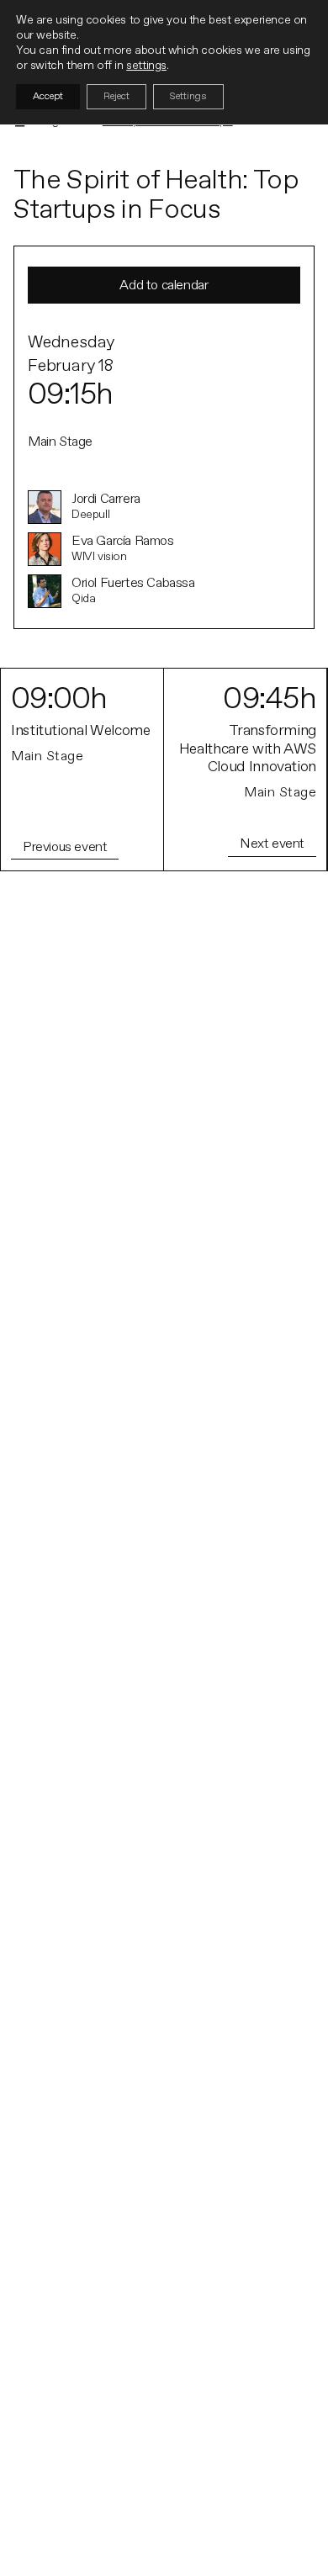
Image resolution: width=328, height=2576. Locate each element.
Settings (188, 96)
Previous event (65, 847)
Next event (272, 844)
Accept (48, 96)
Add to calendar (164, 285)
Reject (116, 96)
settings (146, 65)
